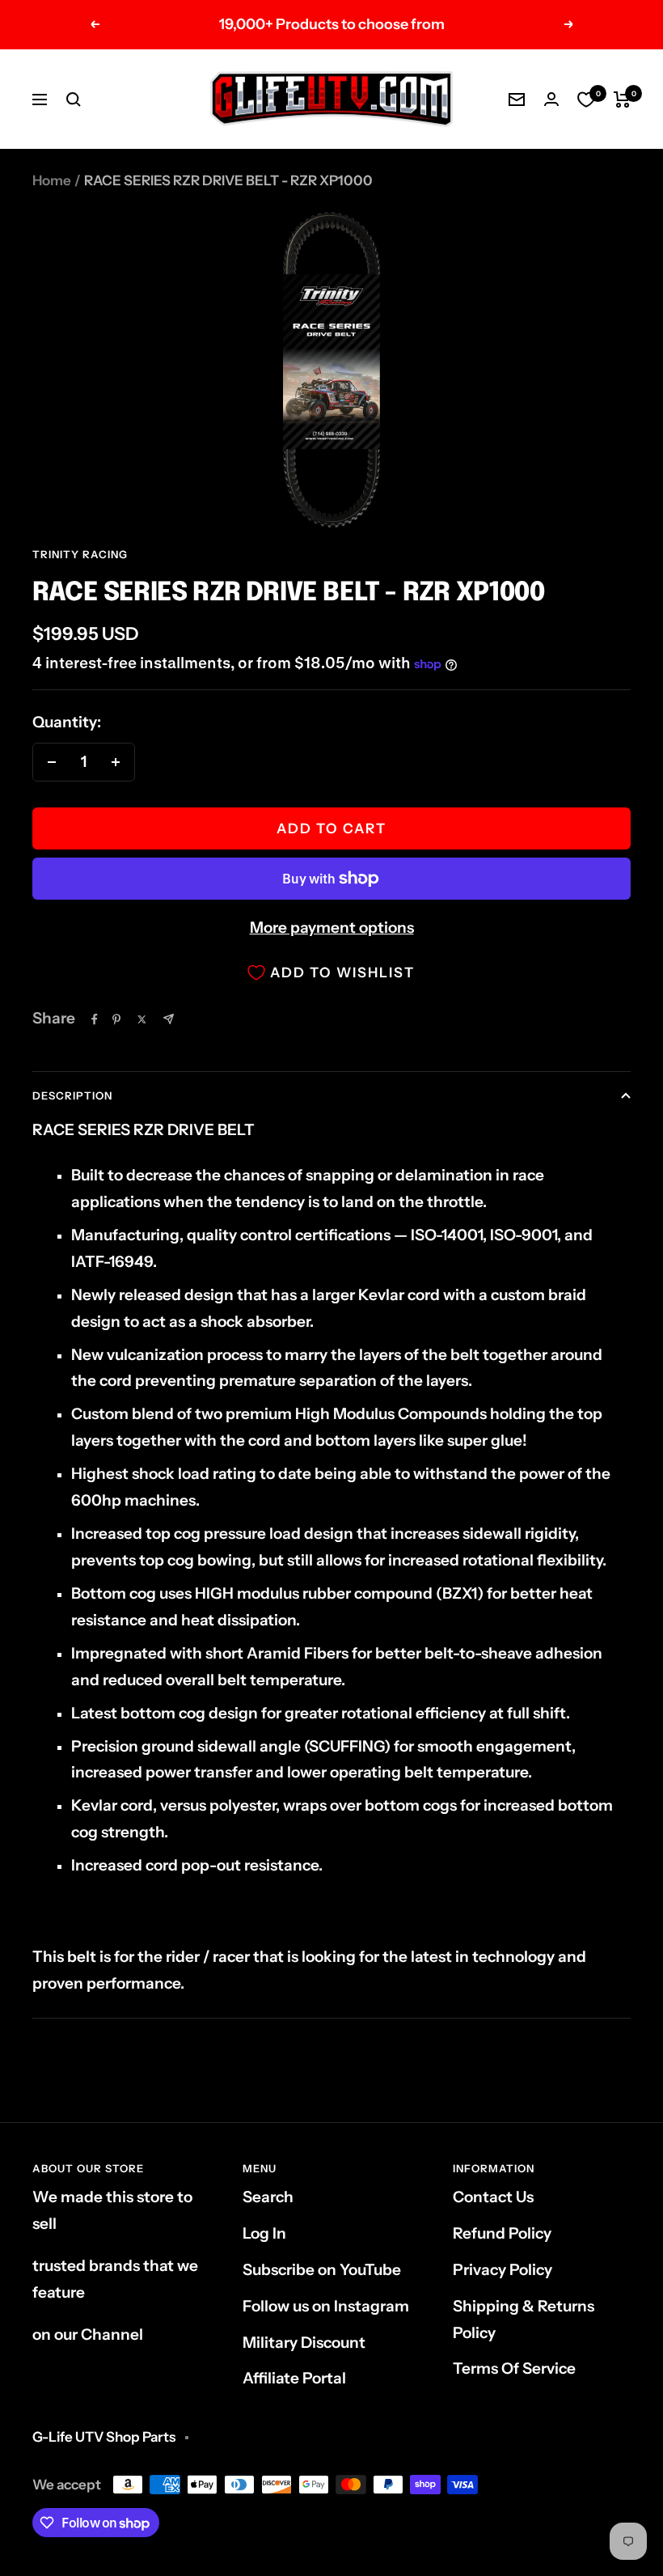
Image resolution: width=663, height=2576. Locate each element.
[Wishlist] (586, 100)
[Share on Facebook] (95, 1019)
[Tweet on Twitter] (142, 1019)
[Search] (74, 100)
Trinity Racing (80, 554)
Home (52, 180)
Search (268, 2197)
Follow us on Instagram (326, 2306)
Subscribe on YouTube (322, 2270)
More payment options (332, 928)
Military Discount (304, 2343)
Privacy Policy (503, 2270)
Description (72, 1095)
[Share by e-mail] (169, 1019)
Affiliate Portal (294, 2378)
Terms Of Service (514, 2368)
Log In (264, 2233)
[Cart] (622, 100)
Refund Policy (502, 2233)
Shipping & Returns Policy (524, 2320)
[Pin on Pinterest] (116, 1019)
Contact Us (493, 2197)
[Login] (551, 99)
